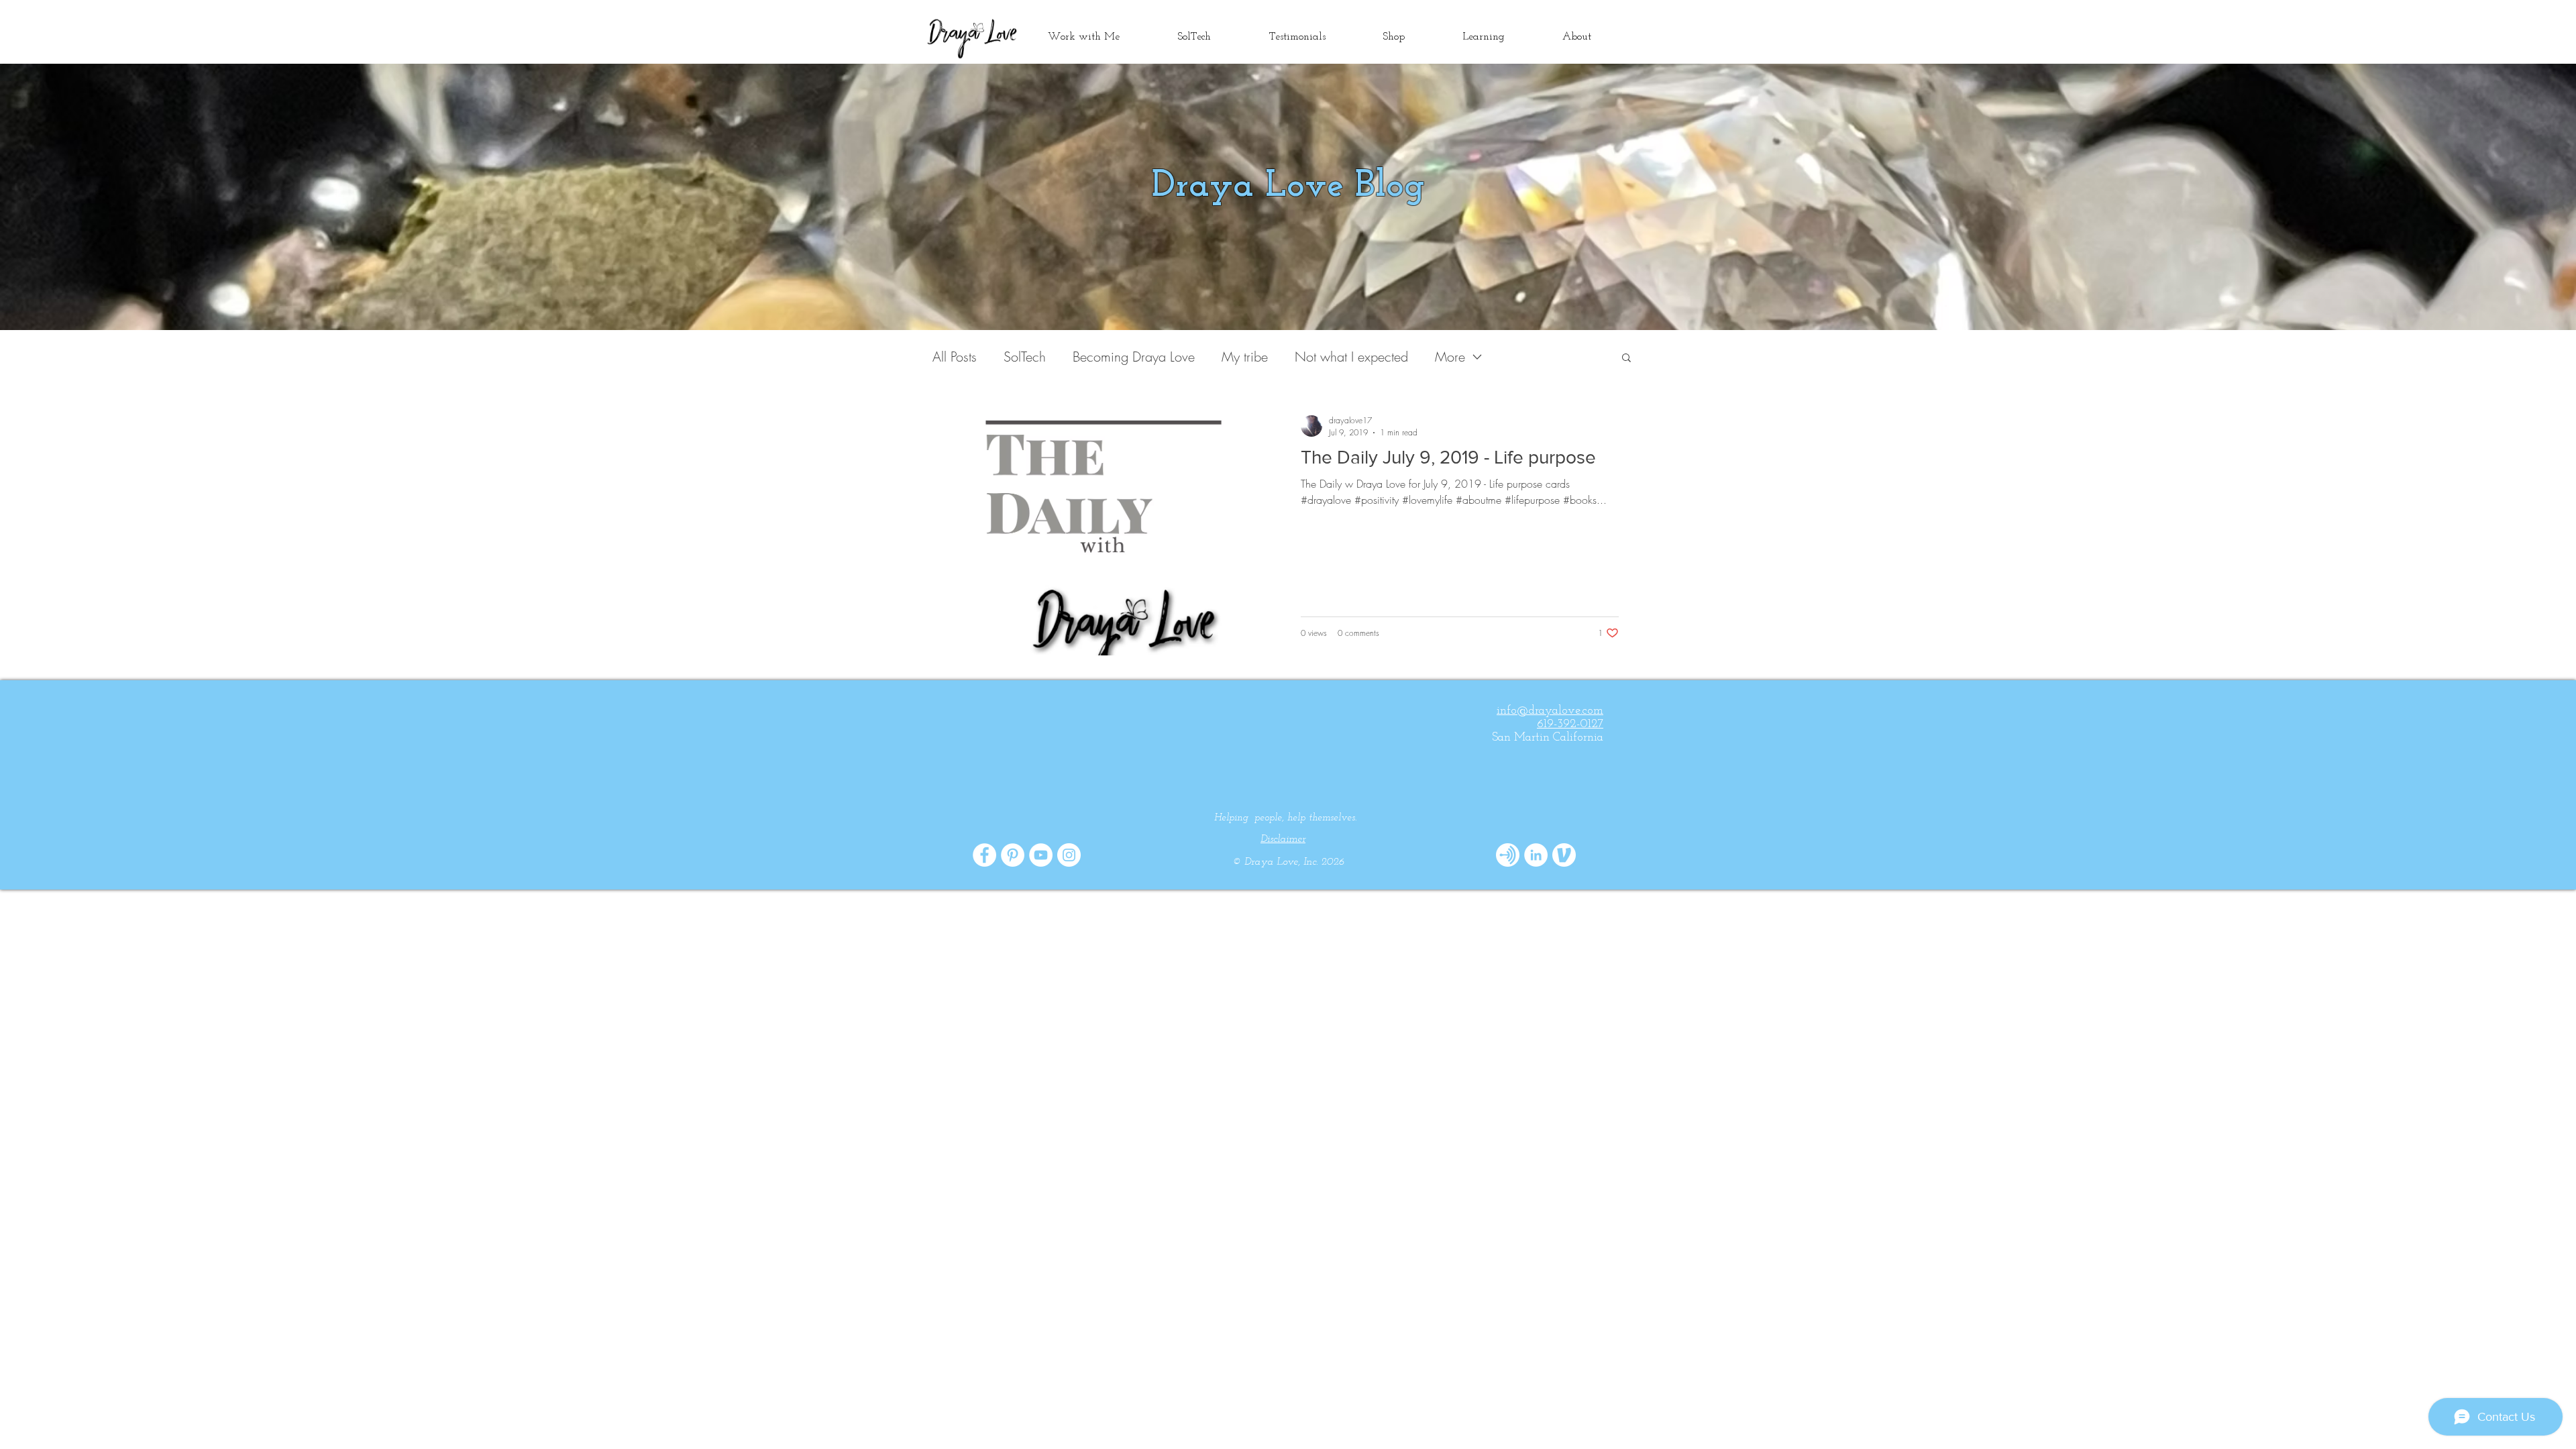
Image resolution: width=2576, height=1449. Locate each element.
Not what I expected (1351, 357)
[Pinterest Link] (1013, 855)
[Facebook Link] (984, 855)
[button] (1626, 359)
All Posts (955, 357)
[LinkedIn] (1536, 855)
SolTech (1025, 357)
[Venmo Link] (1564, 855)
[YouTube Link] (1041, 855)
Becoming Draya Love (1134, 357)
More (1450, 357)
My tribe (1245, 357)
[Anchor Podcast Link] (1508, 855)
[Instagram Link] (1069, 855)
